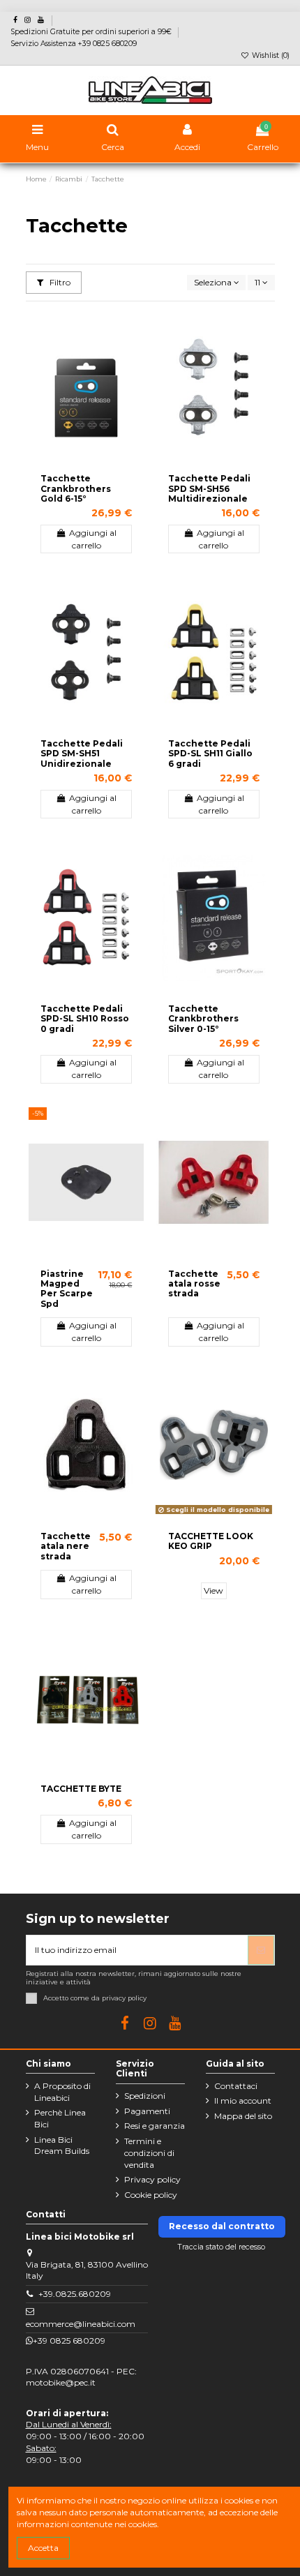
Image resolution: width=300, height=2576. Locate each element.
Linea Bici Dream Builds (62, 2146)
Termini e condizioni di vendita (149, 2153)
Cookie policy (151, 2195)
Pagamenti (147, 2111)
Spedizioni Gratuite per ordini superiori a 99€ (92, 32)
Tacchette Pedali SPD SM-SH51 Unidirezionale (82, 754)
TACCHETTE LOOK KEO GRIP (211, 1541)
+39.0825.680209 (75, 2294)
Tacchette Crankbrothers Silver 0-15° (203, 1019)
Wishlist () (270, 55)
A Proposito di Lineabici (62, 2092)
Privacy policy (152, 2179)
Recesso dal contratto (222, 2226)
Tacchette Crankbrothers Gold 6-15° (76, 488)
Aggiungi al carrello (93, 539)
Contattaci (236, 2086)
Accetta (43, 2548)
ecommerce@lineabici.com (81, 2324)
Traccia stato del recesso (222, 2247)
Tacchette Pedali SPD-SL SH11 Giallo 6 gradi (210, 754)
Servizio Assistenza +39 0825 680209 (74, 44)
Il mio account (243, 2101)
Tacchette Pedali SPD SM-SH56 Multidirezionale (209, 488)
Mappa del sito (243, 2116)
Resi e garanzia (155, 2126)
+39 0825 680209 (69, 2341)
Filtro (59, 282)
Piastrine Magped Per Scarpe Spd (67, 1289)
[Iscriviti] (261, 1950)
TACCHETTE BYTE (81, 1789)
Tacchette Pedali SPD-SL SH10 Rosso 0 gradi (85, 1019)
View (213, 1590)
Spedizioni (145, 2096)
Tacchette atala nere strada (66, 1546)
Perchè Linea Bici (60, 2118)
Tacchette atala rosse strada (194, 1284)
